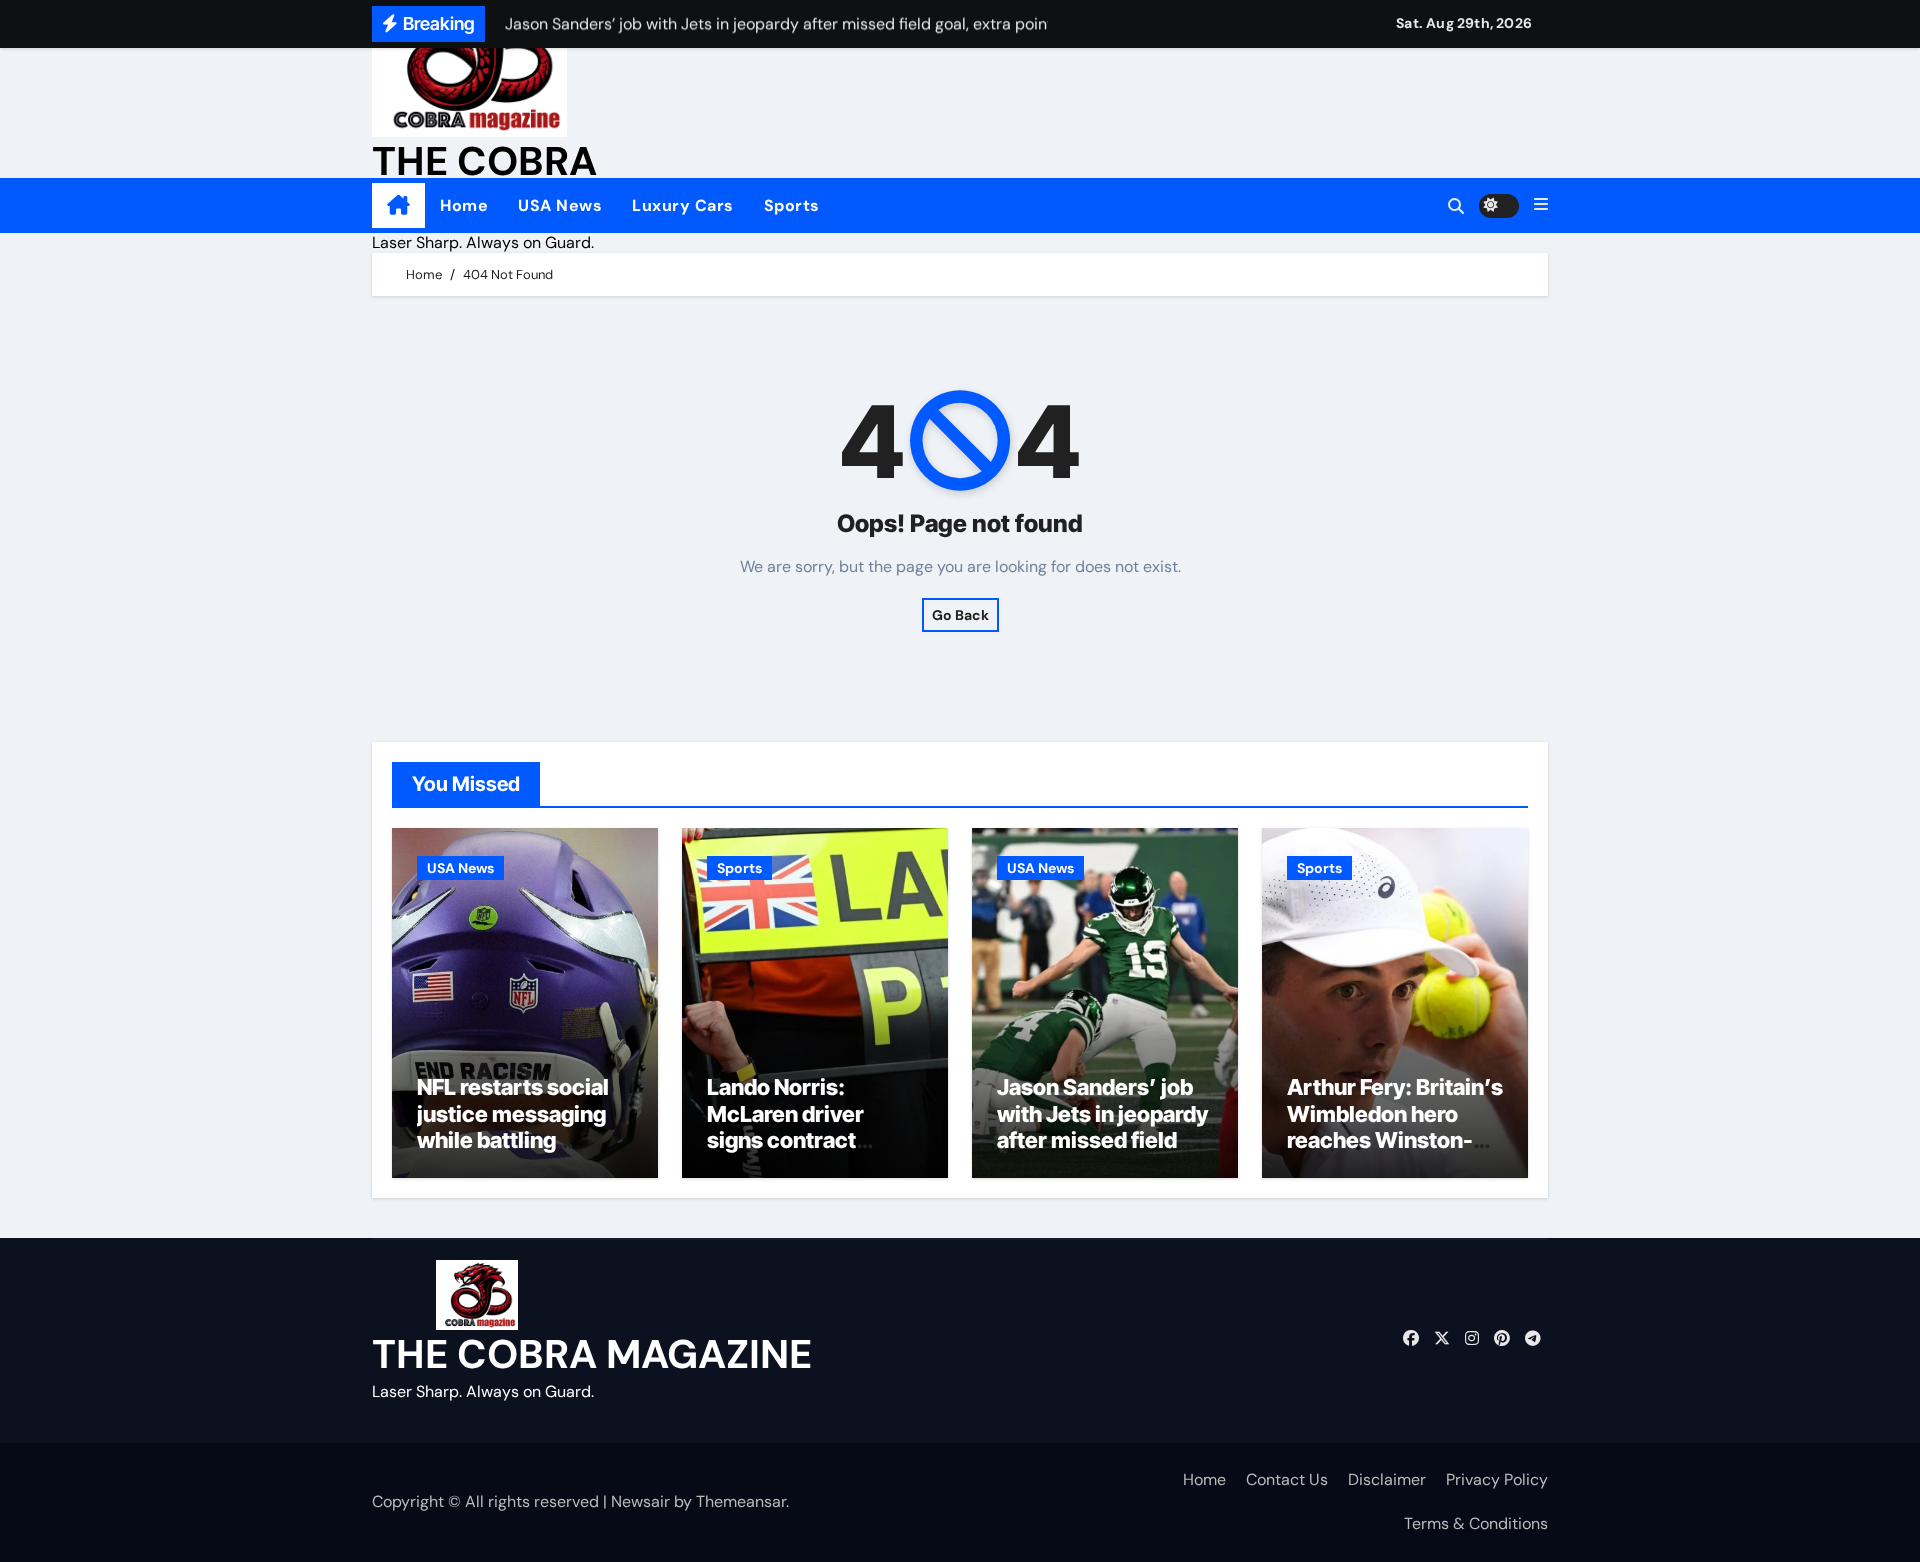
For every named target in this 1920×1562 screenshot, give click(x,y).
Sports (792, 205)
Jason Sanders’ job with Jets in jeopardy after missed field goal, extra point (1102, 1126)
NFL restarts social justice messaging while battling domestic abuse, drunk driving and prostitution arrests (516, 1153)
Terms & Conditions (1476, 1523)
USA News (560, 205)
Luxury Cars (683, 205)
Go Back (960, 615)
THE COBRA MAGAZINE (592, 1354)
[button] (1541, 205)
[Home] (398, 206)
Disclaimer (1387, 1479)
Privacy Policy (1497, 1479)
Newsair (640, 1501)
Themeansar (741, 1501)
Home (464, 205)
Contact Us (1287, 1479)
